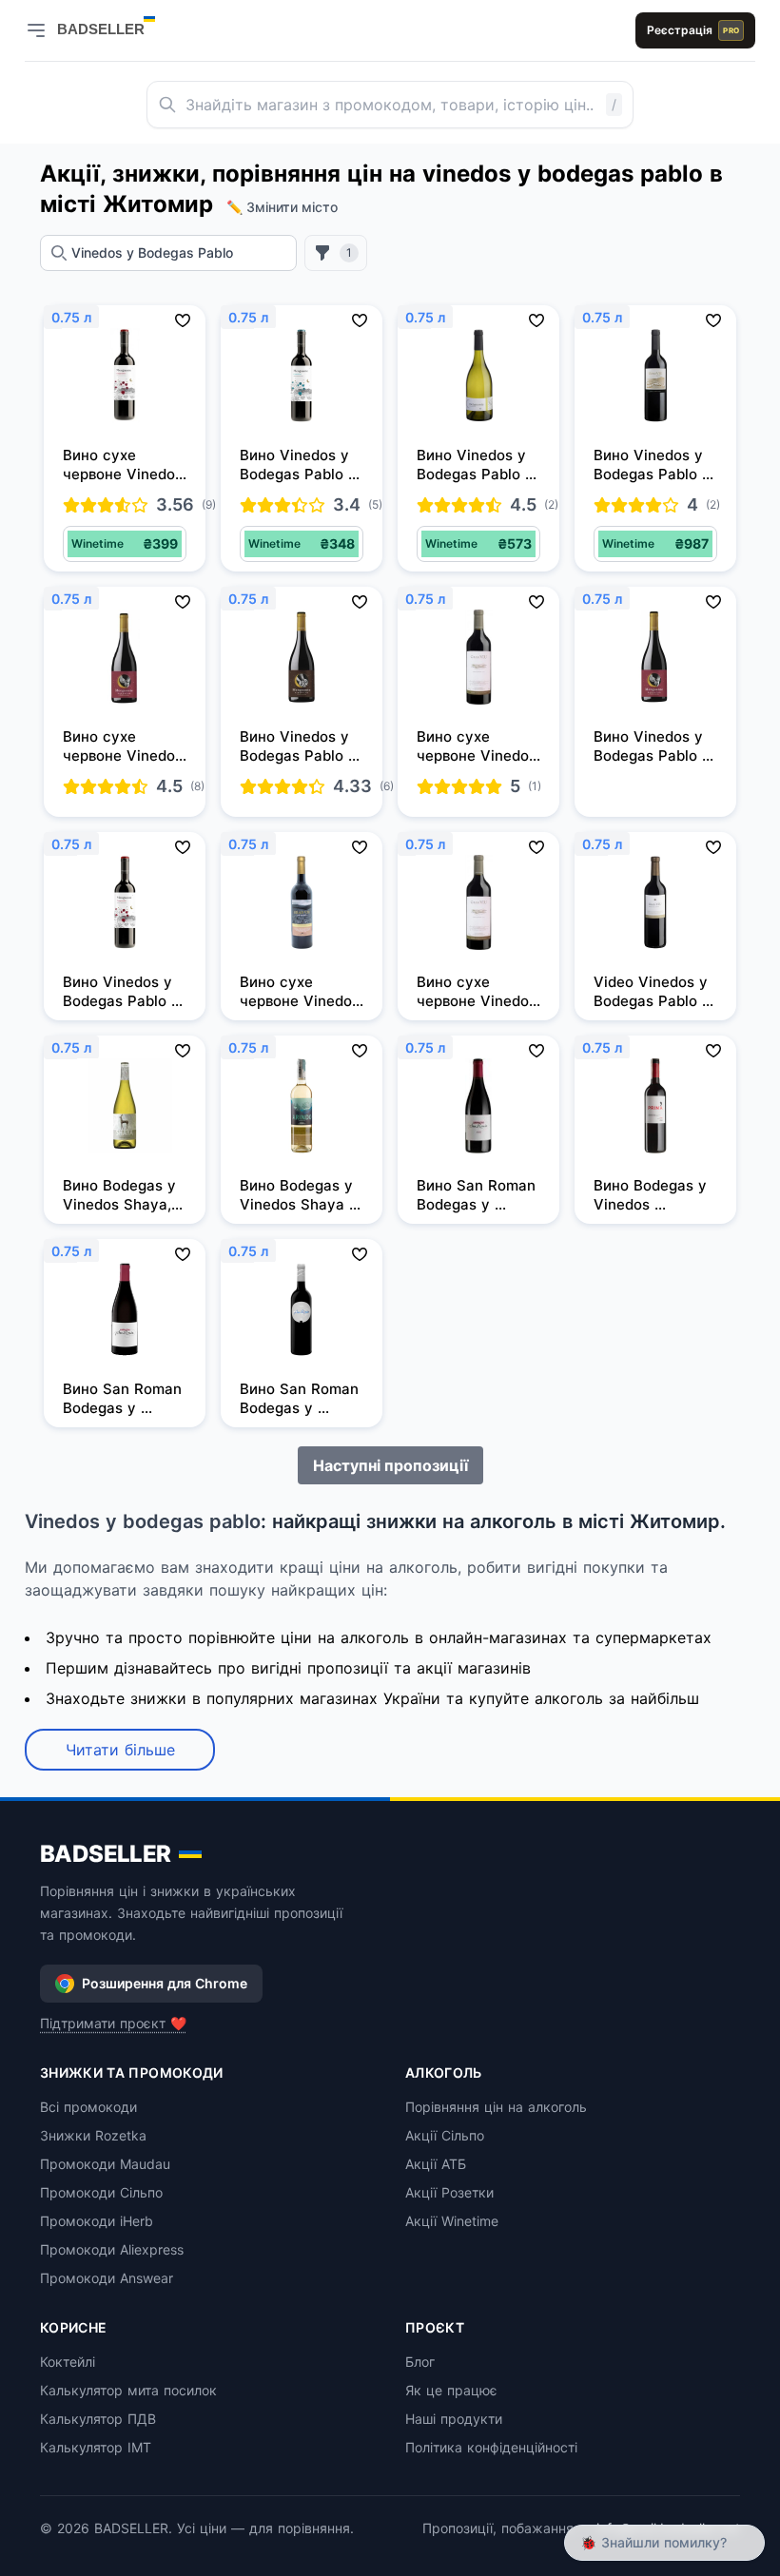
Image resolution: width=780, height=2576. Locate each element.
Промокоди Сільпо (101, 2192)
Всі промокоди (88, 2107)
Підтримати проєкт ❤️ (113, 2023)
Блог (420, 2362)
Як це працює (451, 2390)
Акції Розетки (449, 2192)
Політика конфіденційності (491, 2447)
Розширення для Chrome (165, 1983)
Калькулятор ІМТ (96, 2447)
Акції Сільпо (445, 2135)
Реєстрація (693, 30)
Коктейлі (68, 2362)
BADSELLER (106, 1854)
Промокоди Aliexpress (112, 2249)
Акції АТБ (436, 2164)
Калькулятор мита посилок (128, 2390)
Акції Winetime (452, 2221)
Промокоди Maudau (105, 2164)
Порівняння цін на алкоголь (496, 2107)
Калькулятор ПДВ (98, 2419)
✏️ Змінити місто (282, 207)
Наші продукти (454, 2419)
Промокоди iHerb (97, 2221)
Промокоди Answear (107, 2278)
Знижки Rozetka (93, 2135)
